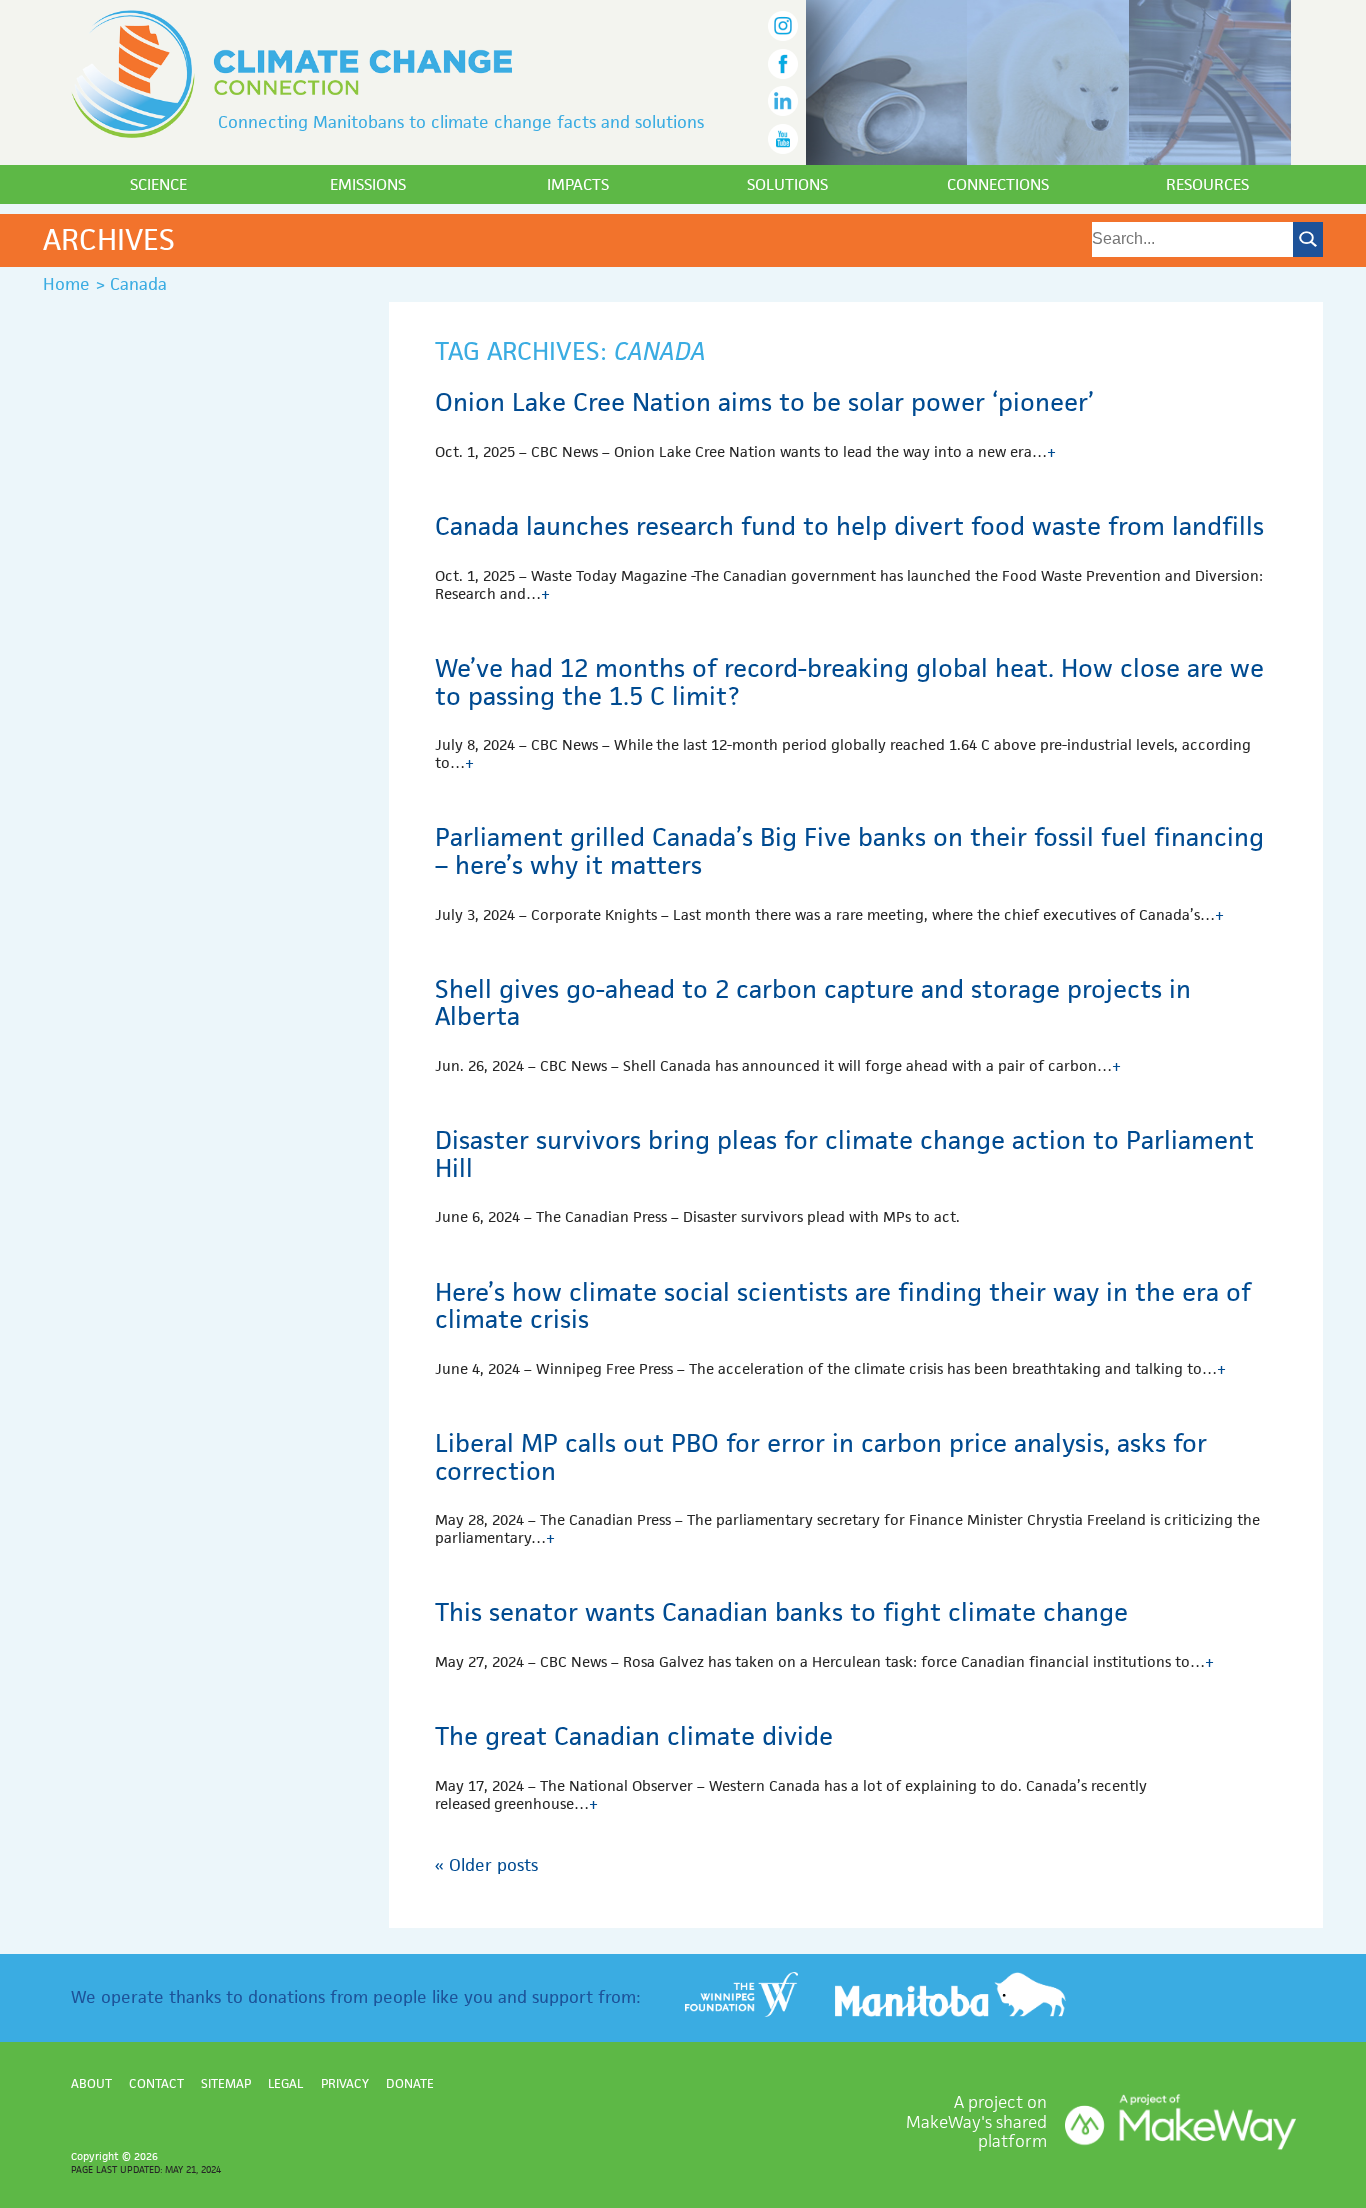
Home (66, 284)
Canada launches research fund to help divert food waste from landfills (849, 526)
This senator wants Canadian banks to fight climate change (781, 1612)
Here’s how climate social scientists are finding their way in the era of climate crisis (843, 1306)
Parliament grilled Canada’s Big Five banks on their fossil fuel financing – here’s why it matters (849, 851)
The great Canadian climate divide (634, 1736)
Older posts (486, 1865)
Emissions (368, 184)
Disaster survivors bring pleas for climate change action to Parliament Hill (844, 1154)
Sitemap (226, 2083)
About (91, 2083)
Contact (156, 2083)
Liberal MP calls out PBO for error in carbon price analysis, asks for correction (821, 1457)
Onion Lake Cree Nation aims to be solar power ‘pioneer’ (764, 402)
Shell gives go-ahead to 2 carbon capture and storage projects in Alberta (813, 1003)
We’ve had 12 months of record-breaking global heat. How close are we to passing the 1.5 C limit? (849, 682)
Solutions (787, 184)
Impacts (578, 184)
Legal (285, 2083)
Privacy (345, 2083)
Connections (998, 184)
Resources (1207, 184)
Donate (410, 2083)
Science (158, 184)
